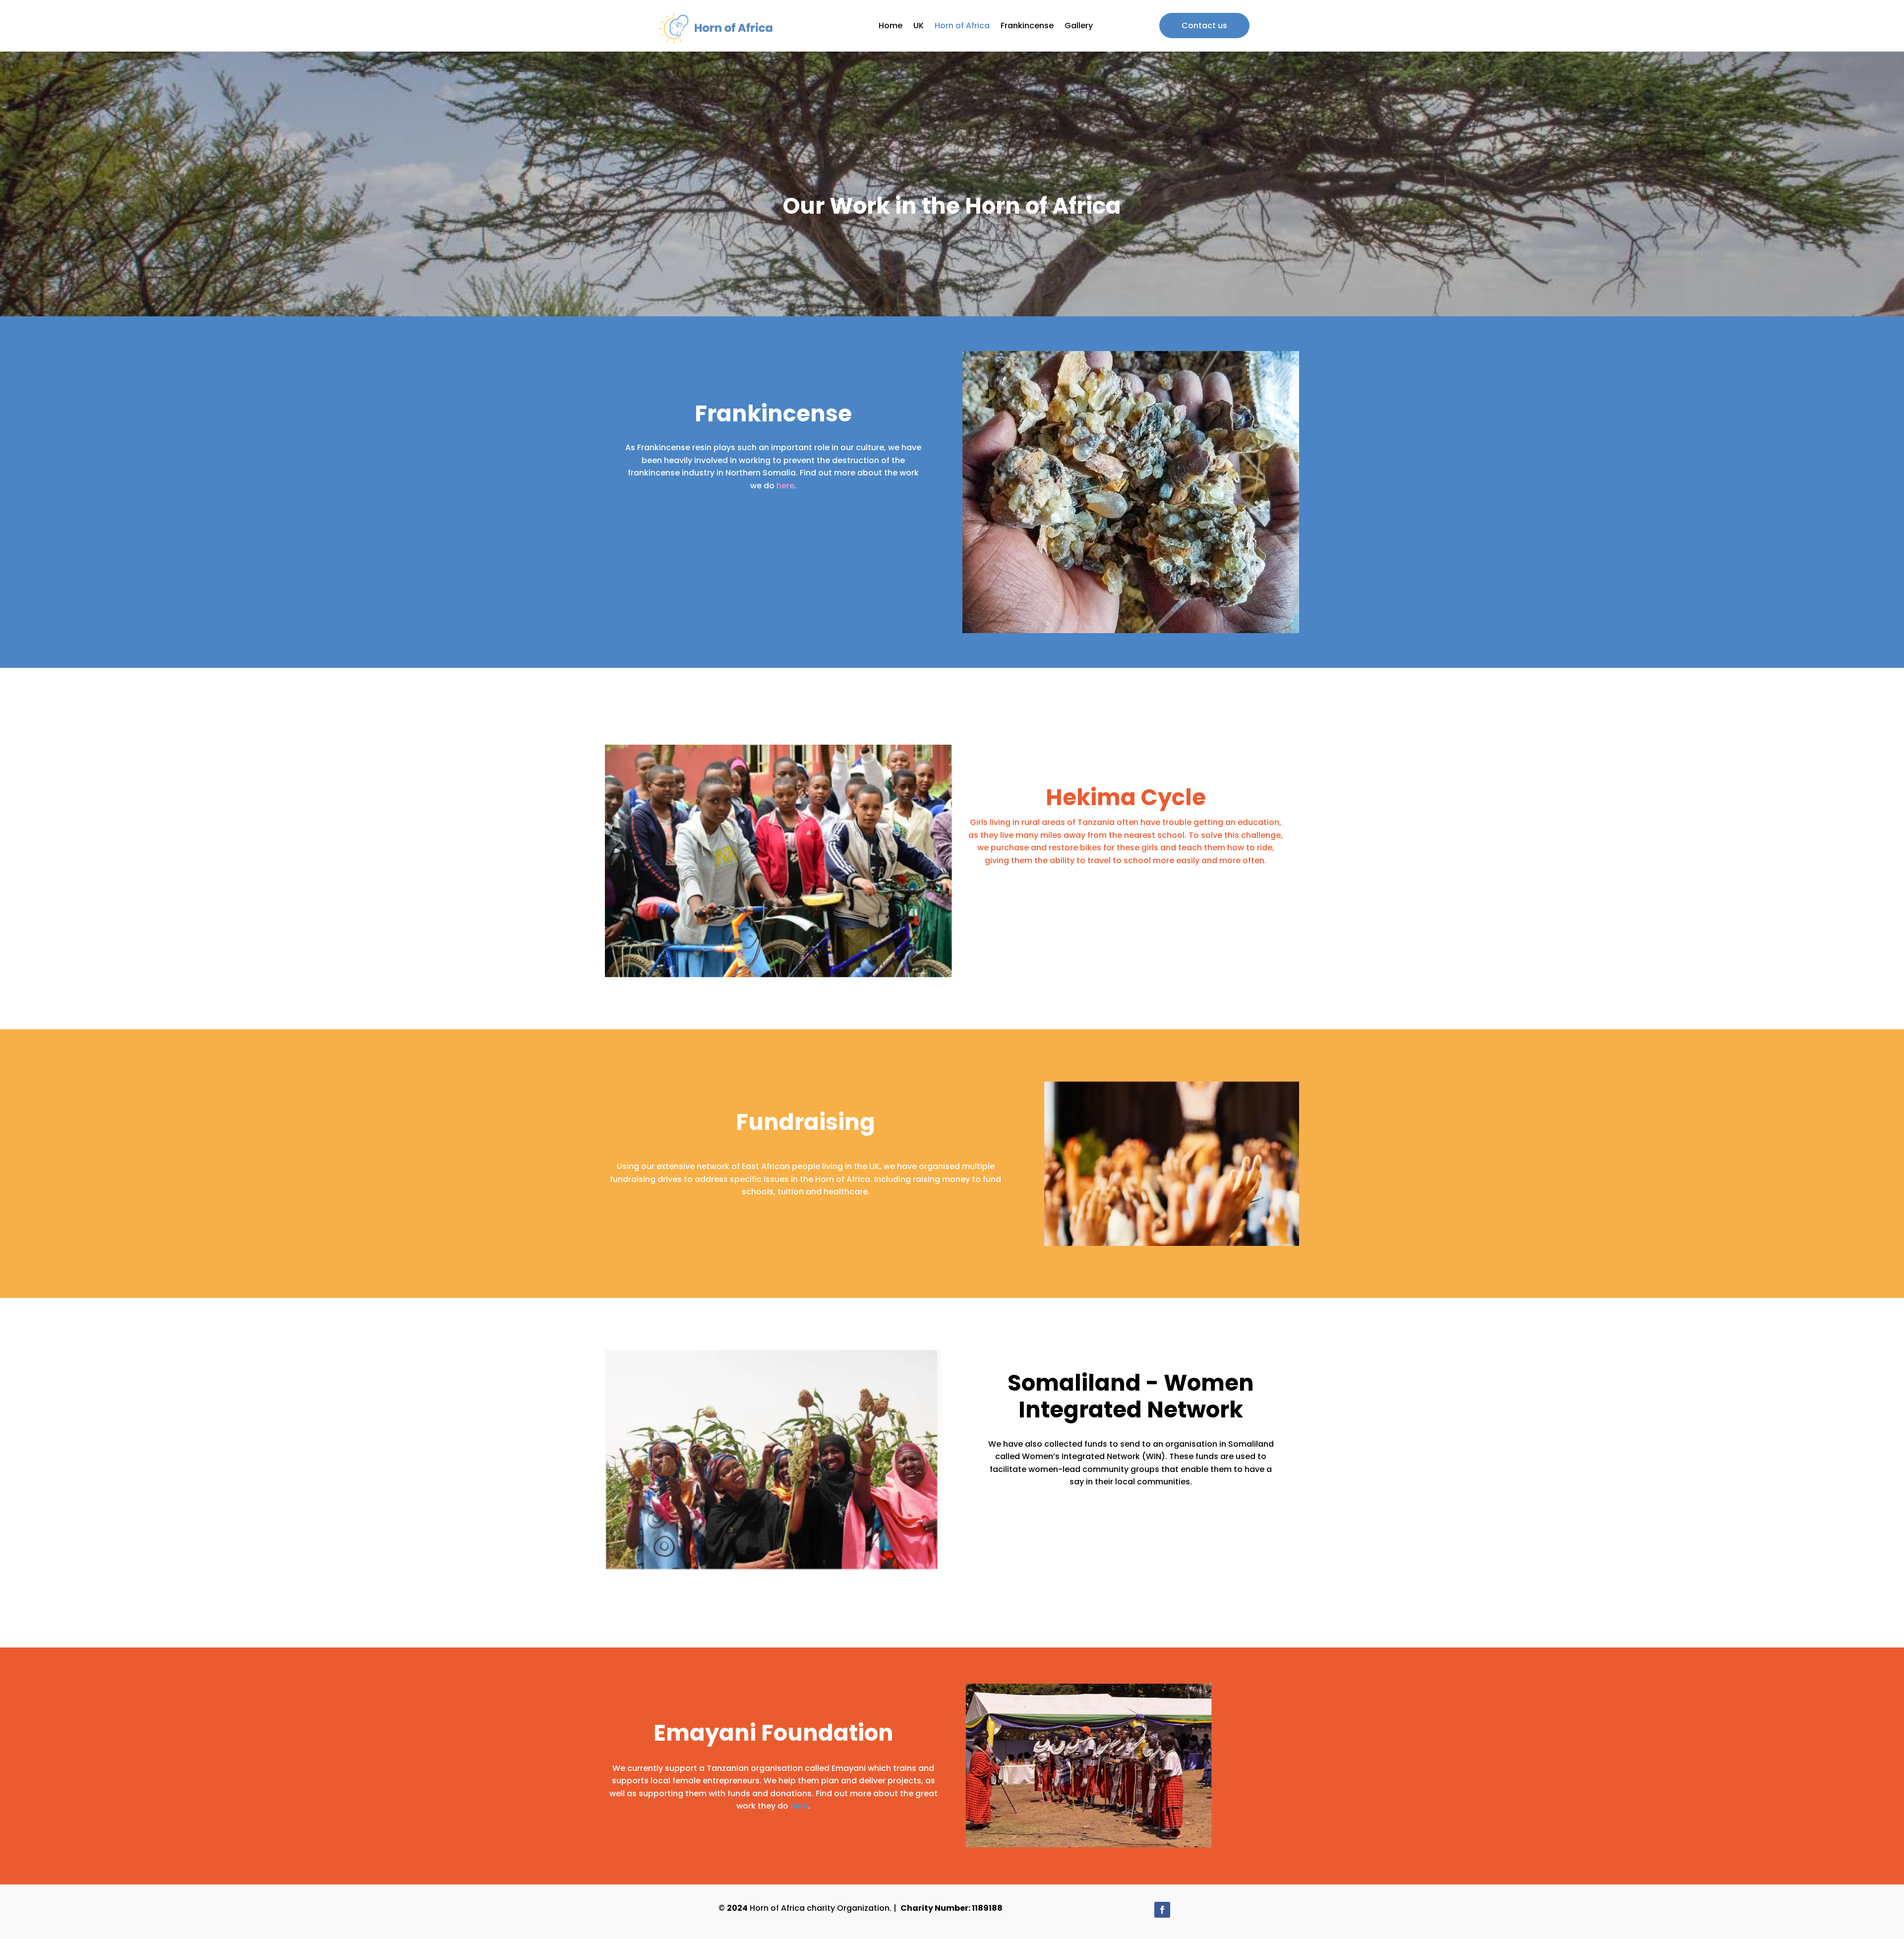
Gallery (1079, 26)
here (785, 486)
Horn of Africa (962, 26)
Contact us (1204, 26)
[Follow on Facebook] (1162, 1910)
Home (891, 26)
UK (919, 26)
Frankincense (1027, 26)
